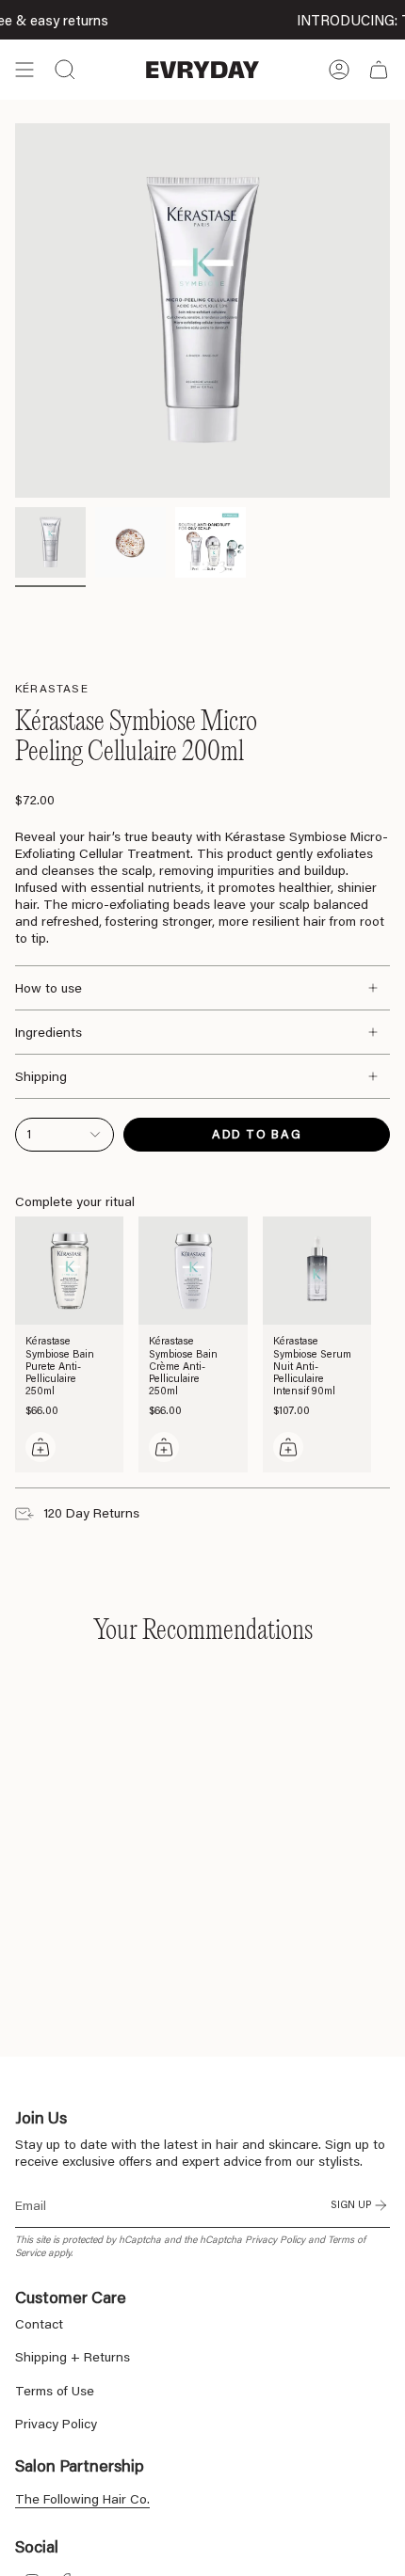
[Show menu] (24, 70)
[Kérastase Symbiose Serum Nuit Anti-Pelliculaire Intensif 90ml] (317, 1271)
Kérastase (52, 688)
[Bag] (379, 70)
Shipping (41, 1076)
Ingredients (49, 1032)
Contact (39, 2324)
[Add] (40, 1447)
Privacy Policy (275, 2239)
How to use (49, 988)
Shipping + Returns (73, 2357)
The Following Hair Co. (82, 2499)
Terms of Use (55, 2391)
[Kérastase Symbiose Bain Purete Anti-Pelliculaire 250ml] (69, 1271)
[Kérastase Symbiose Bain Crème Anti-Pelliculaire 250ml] (193, 1271)
